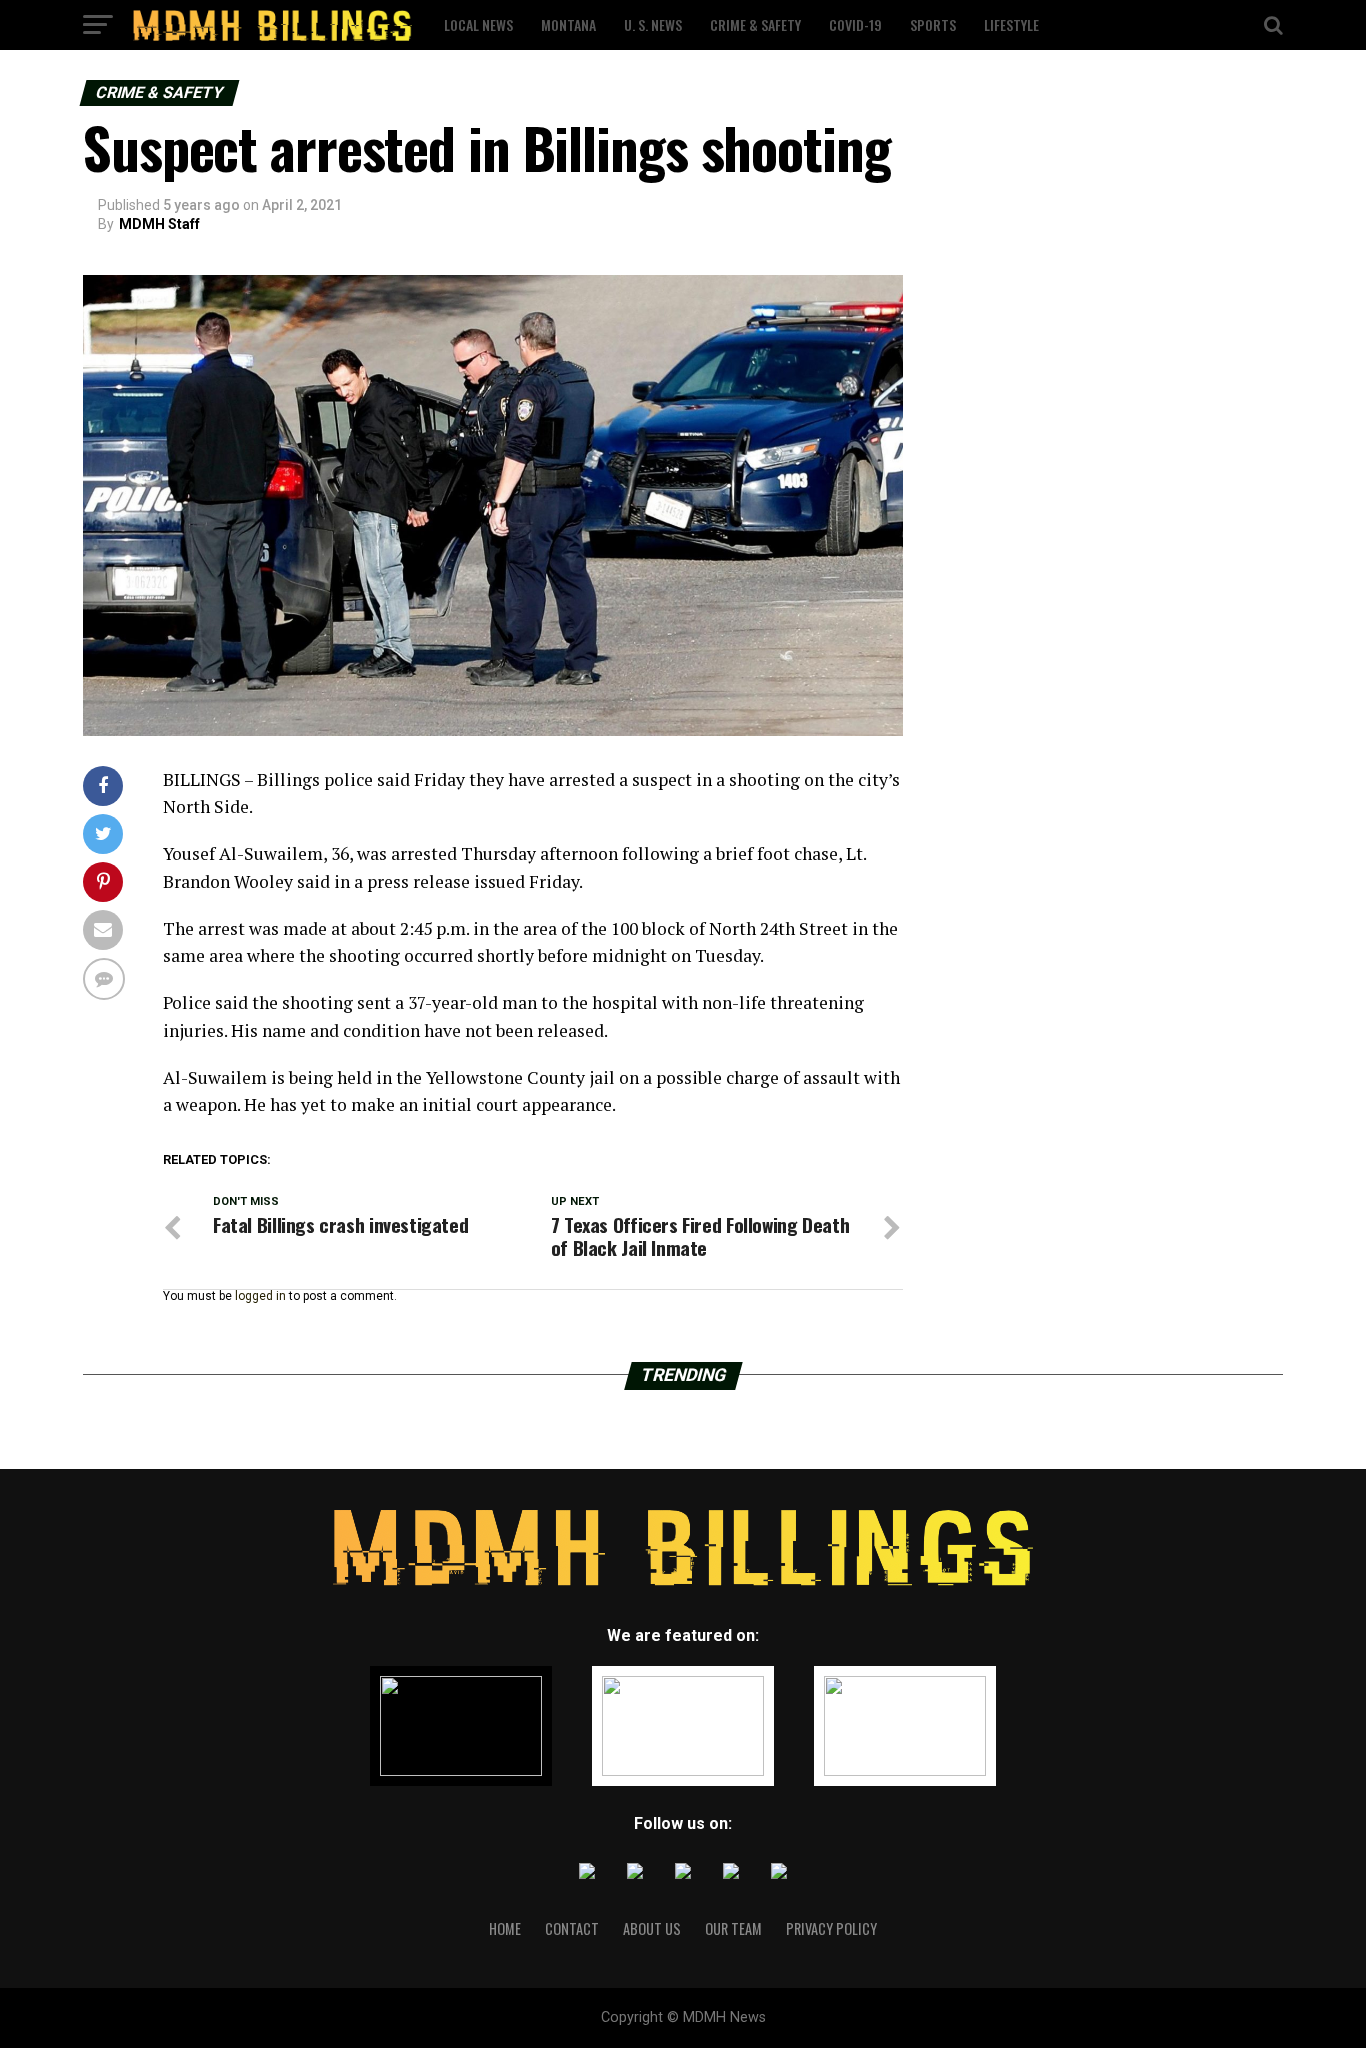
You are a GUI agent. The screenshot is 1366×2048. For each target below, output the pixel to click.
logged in (260, 1296)
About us (652, 1928)
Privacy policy (831, 1928)
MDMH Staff (159, 224)
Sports (933, 24)
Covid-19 (855, 24)
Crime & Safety (755, 24)
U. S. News (653, 24)
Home (505, 1928)
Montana (568, 24)
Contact (572, 1928)
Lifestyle (1011, 24)
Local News (478, 24)
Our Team (733, 1928)
